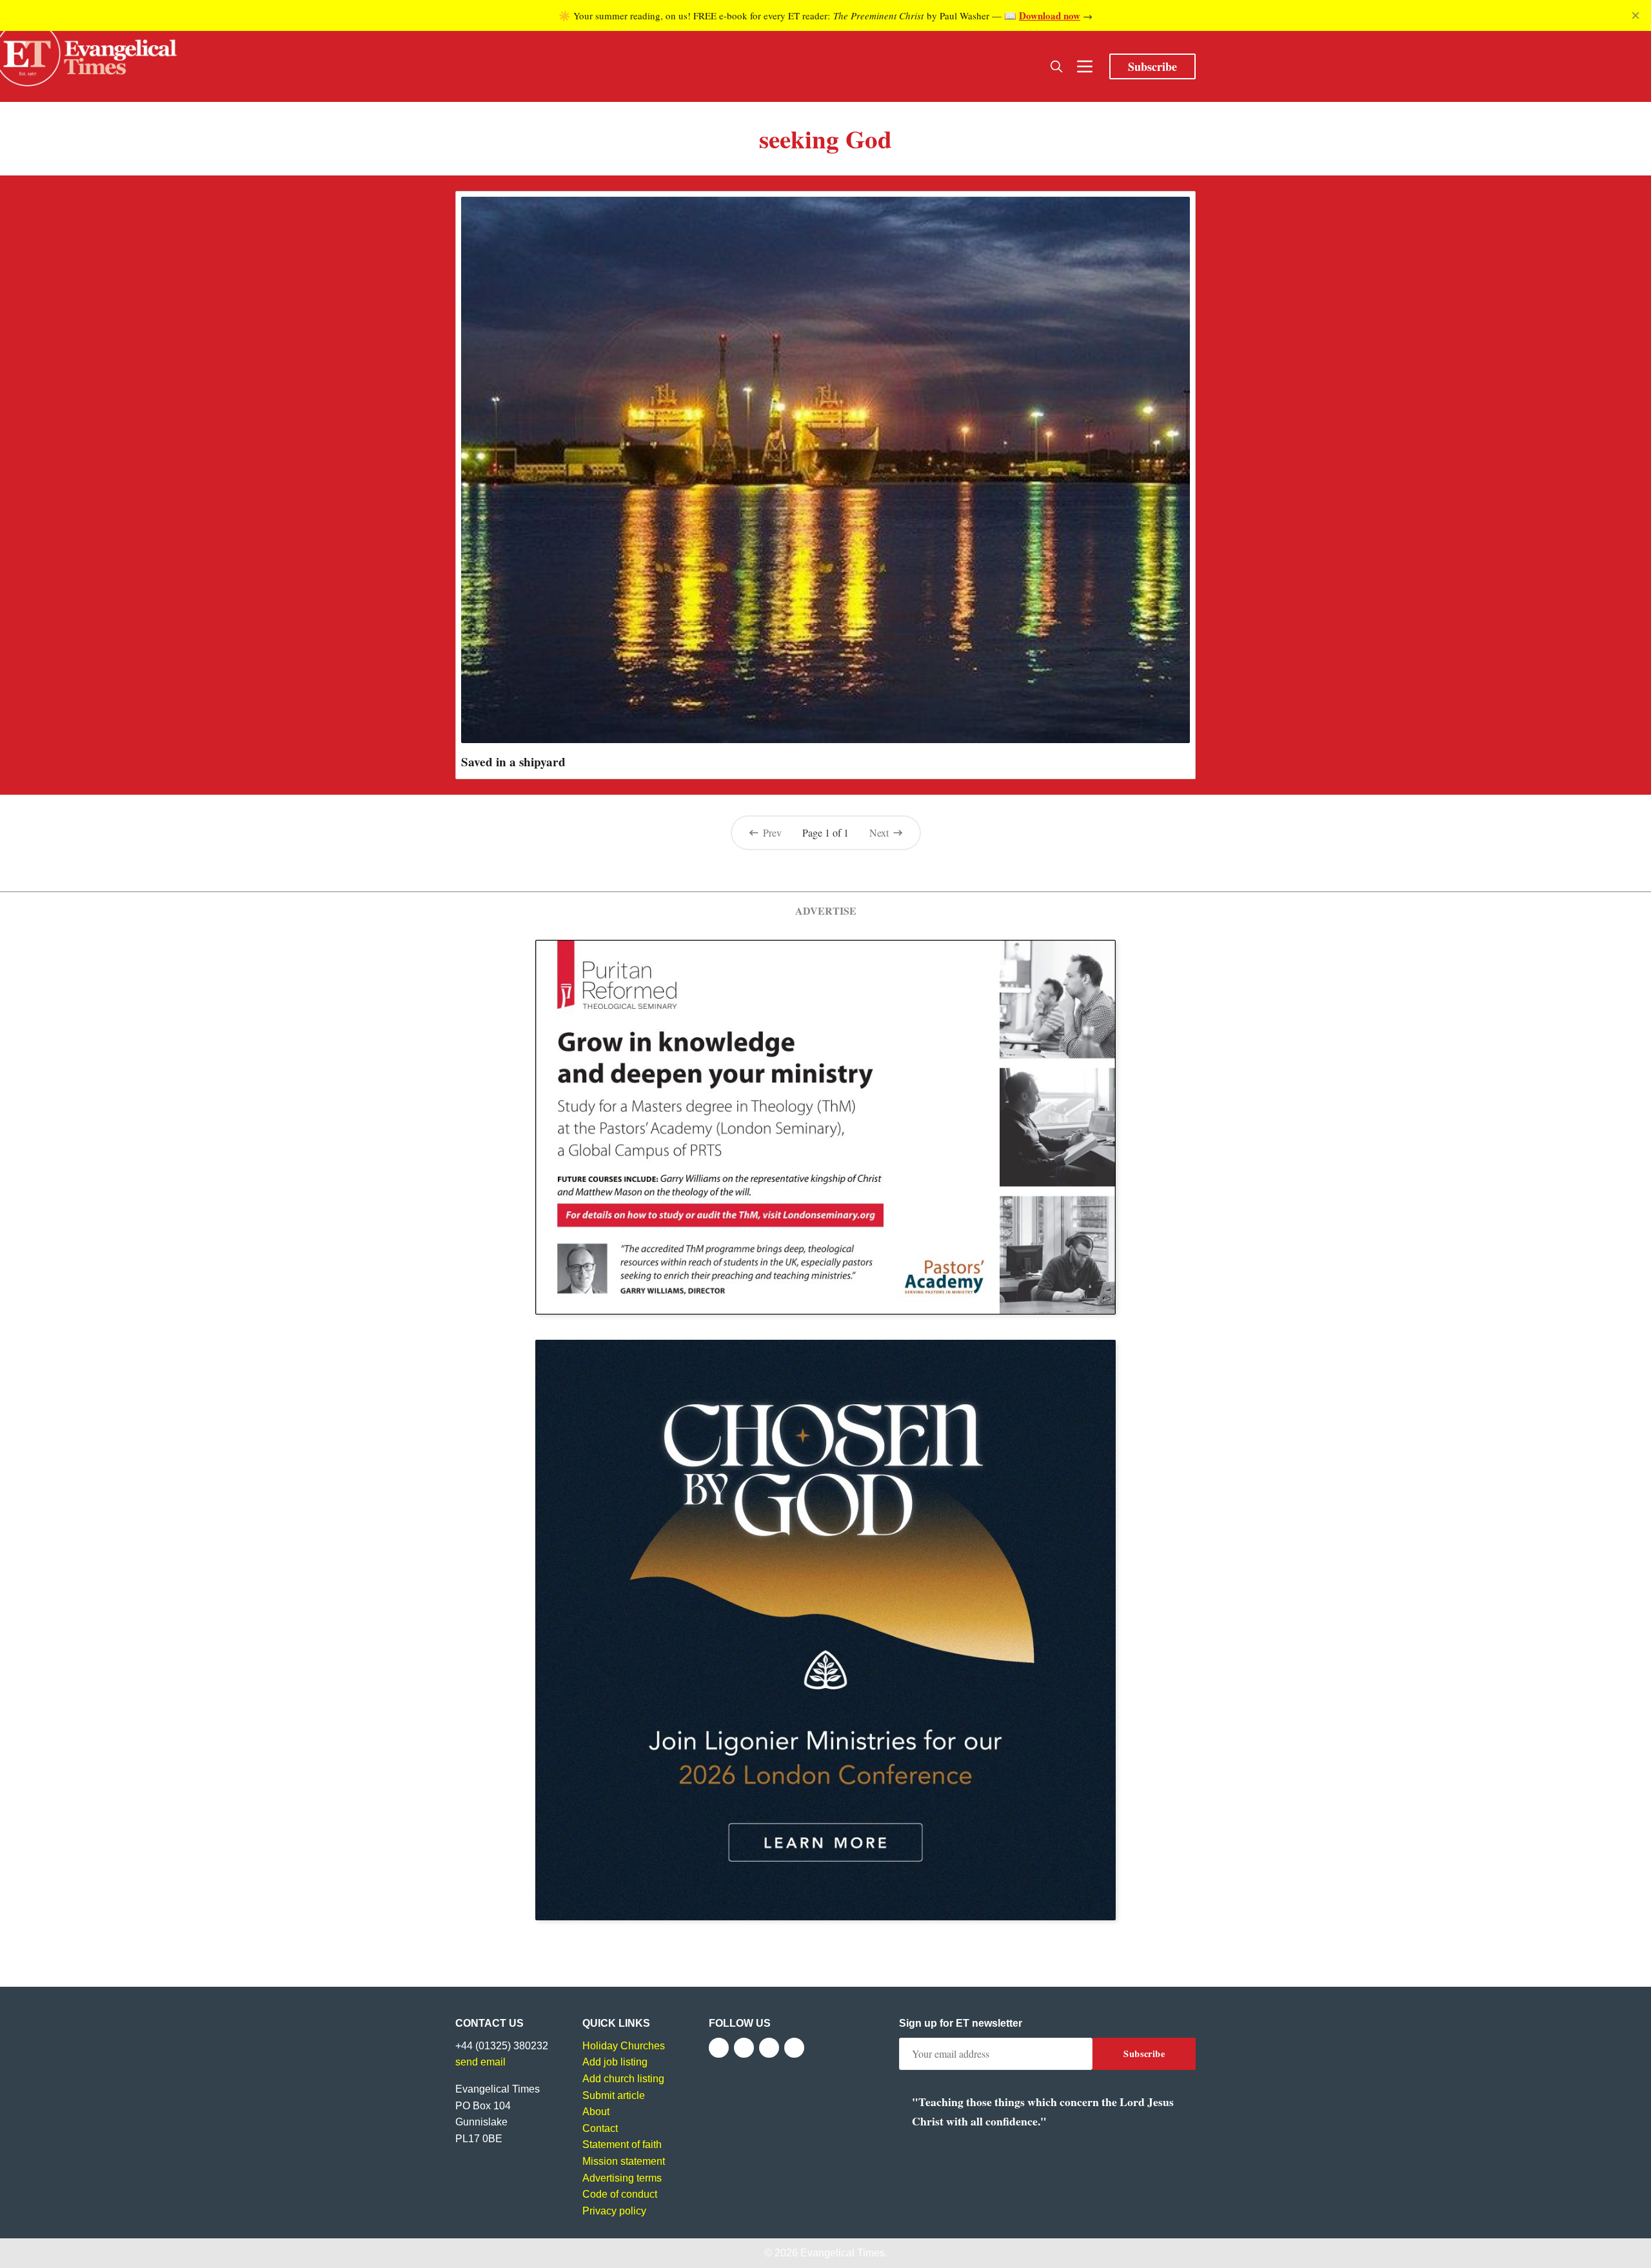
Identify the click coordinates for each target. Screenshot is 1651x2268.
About (596, 2112)
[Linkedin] (794, 2048)
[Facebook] (719, 2048)
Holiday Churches (624, 2046)
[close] (1636, 15)
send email (480, 2062)
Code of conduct (620, 2194)
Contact (600, 2128)
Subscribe (1152, 66)
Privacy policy (614, 2211)
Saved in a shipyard (513, 762)
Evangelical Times (843, 2253)
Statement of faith (622, 2144)
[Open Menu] (1085, 66)
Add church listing (623, 2079)
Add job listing (615, 2062)
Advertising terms (622, 2178)
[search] (1056, 66)
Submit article (614, 2095)
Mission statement (624, 2161)
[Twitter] (744, 2048)
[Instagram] (769, 2048)
